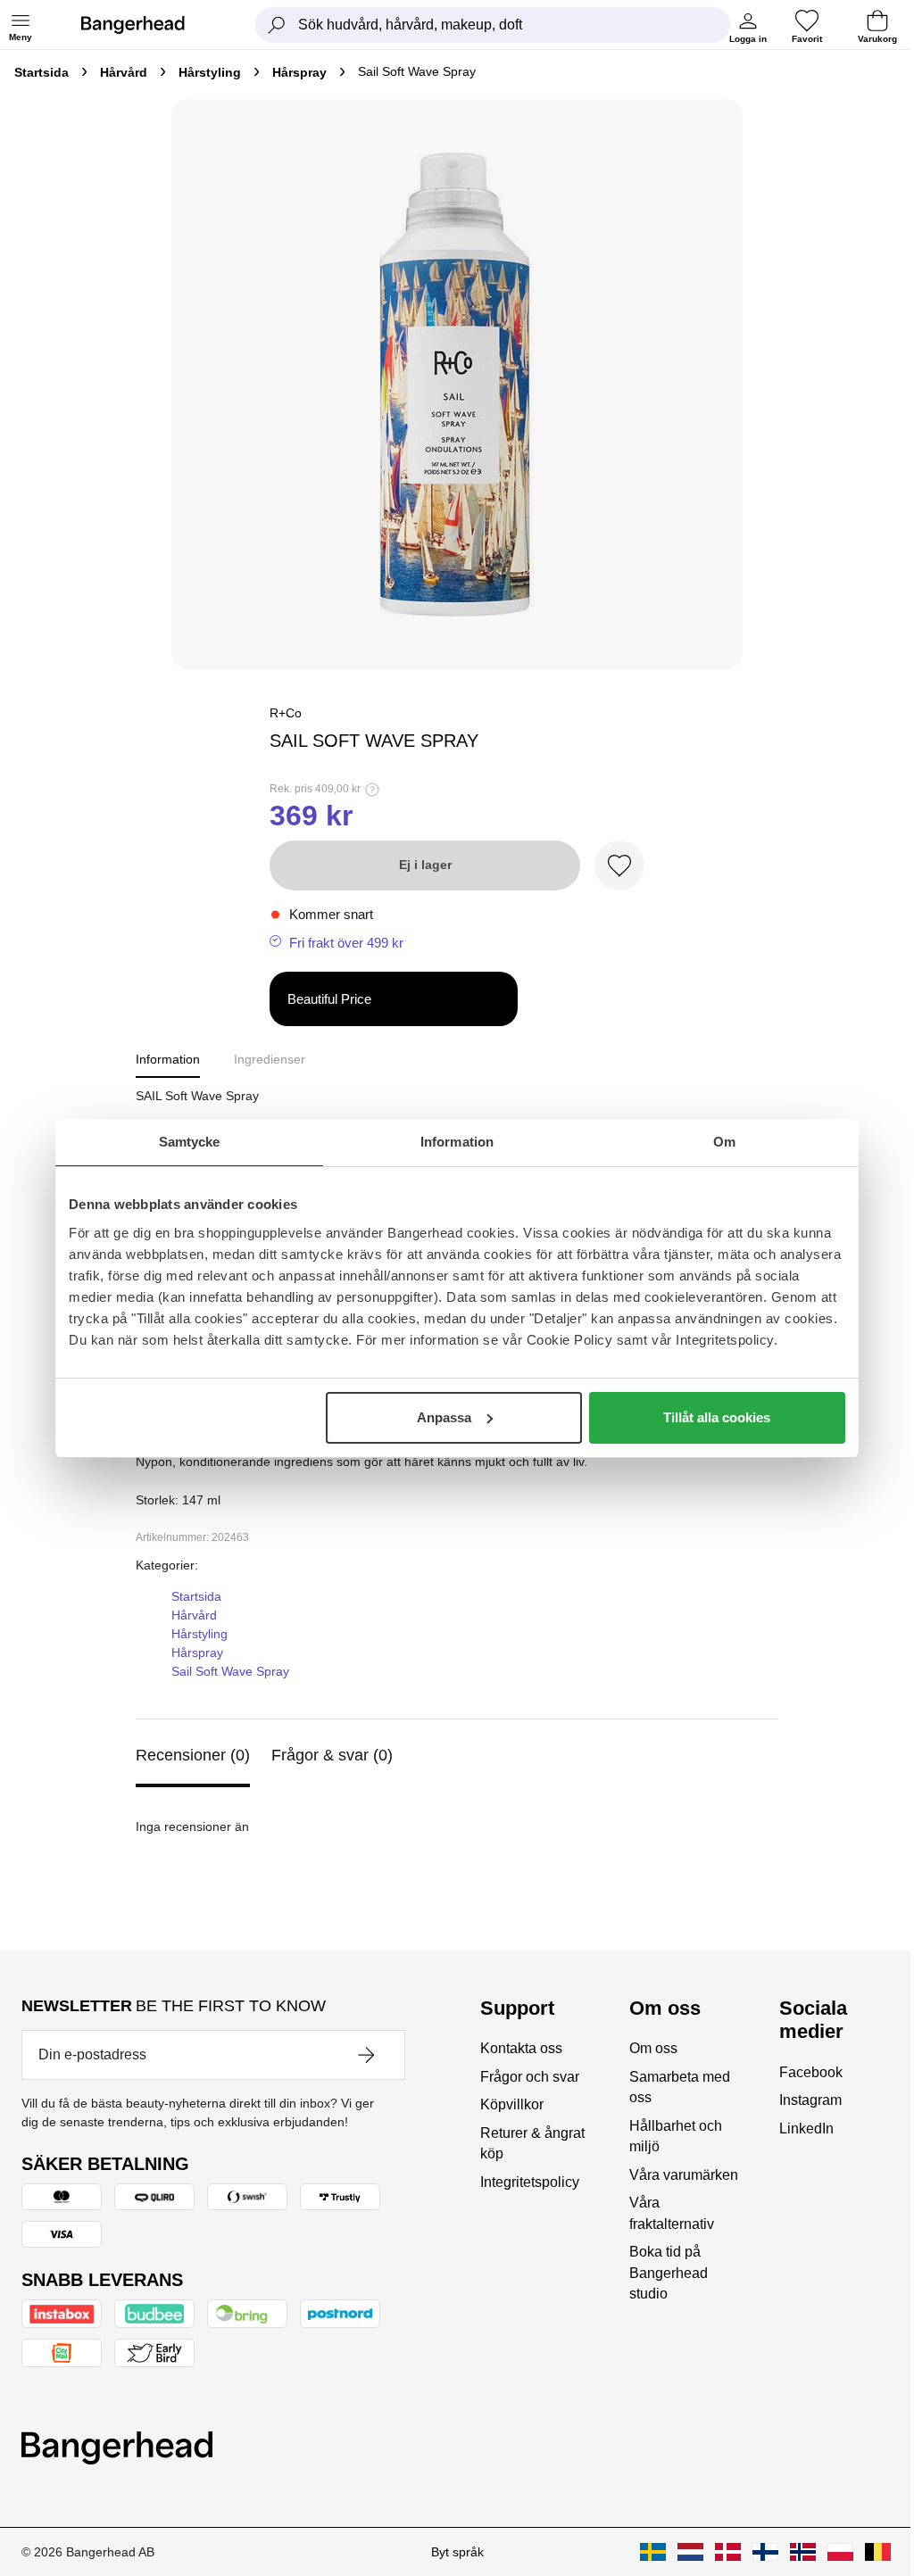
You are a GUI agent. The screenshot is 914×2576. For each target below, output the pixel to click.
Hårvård (124, 72)
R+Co (286, 713)
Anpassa (444, 1417)
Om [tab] (724, 1142)
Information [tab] (457, 1142)
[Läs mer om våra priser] (372, 790)
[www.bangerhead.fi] (765, 2552)
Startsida (42, 72)
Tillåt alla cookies (717, 1417)
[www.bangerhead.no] (803, 2552)
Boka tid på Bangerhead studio (669, 2273)
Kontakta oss (521, 2048)
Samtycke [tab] (190, 1142)
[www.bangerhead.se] (653, 2552)
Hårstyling (210, 72)
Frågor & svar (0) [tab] (332, 1755)
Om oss (653, 2048)
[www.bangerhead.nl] (690, 2552)
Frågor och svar (530, 2077)
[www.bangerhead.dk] (728, 2552)
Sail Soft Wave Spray (230, 1671)
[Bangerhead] (147, 25)
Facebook (811, 2072)
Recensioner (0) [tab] (193, 1755)
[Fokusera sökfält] (277, 25)
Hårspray (299, 72)
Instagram (810, 2100)
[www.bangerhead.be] (878, 2552)
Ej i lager (425, 865)
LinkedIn (806, 2129)
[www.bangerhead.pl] (840, 2552)
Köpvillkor (512, 2104)
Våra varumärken (684, 2175)
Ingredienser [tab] (270, 1059)
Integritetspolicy (530, 2182)
